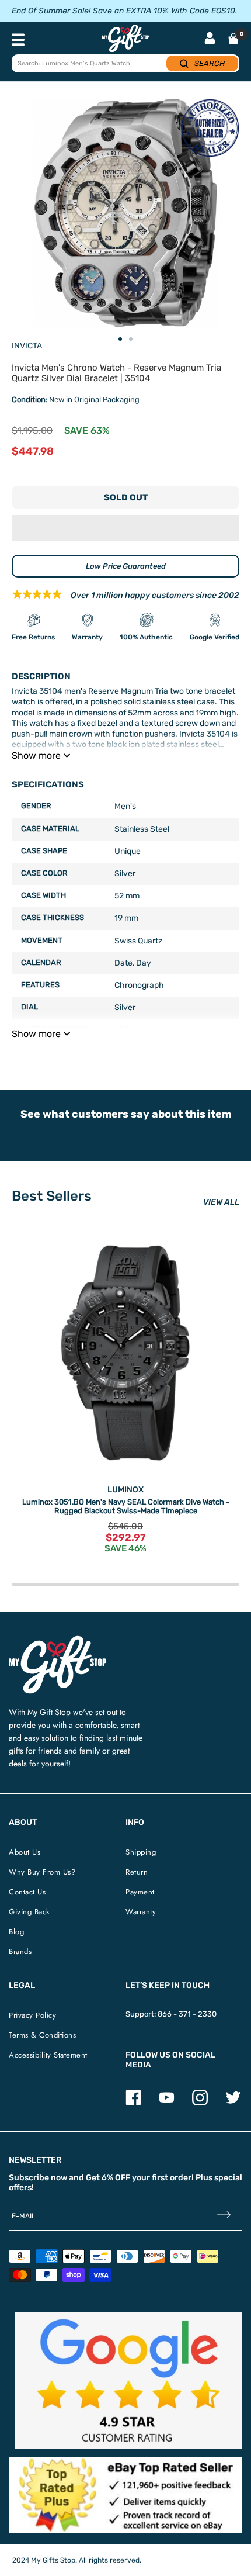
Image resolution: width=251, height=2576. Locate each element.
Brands (20, 1951)
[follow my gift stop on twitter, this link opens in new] (233, 2103)
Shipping (141, 1852)
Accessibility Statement (48, 2055)
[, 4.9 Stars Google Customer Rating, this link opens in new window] (128, 2380)
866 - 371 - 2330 (187, 2014)
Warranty (141, 1912)
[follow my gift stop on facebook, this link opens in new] (133, 2103)
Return (137, 1872)
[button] (125, 528)
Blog (16, 1932)
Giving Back (29, 1912)
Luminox (125, 1490)
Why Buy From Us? (42, 1872)
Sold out (126, 497)
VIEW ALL (221, 1202)
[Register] (224, 2216)
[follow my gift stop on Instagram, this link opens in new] (200, 2103)
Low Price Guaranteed (126, 566)
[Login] (210, 39)
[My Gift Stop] (57, 1640)
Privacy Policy (32, 2015)
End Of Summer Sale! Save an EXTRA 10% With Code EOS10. (124, 11)
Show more (36, 755)
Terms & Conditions (42, 2035)
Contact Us (27, 1892)
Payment (140, 1892)
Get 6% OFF (108, 2178)
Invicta (27, 346)
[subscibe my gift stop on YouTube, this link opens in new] (167, 2103)
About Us (25, 1852)
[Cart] (233, 39)
